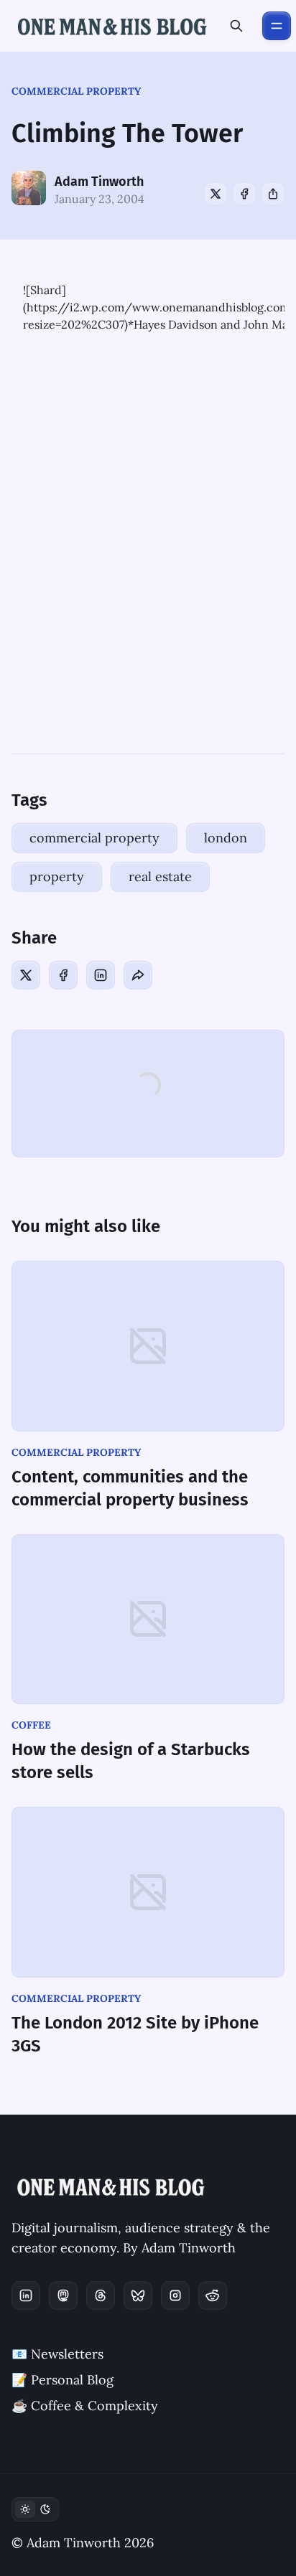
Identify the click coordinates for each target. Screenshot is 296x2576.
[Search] (236, 26)
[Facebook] (244, 194)
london (226, 838)
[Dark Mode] (35, 2509)
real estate (160, 876)
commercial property (76, 91)
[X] (216, 194)
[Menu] (277, 26)
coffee (31, 1725)
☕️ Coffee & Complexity (85, 2406)
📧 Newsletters (57, 2354)
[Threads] (101, 2295)
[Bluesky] (138, 2295)
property (57, 876)
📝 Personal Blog (63, 2380)
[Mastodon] (63, 2295)
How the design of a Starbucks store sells (131, 1761)
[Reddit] (213, 2295)
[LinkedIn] (101, 975)
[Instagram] (175, 2295)
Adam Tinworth (99, 182)
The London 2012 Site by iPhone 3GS (135, 2034)
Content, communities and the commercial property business (130, 1488)
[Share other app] (273, 194)
